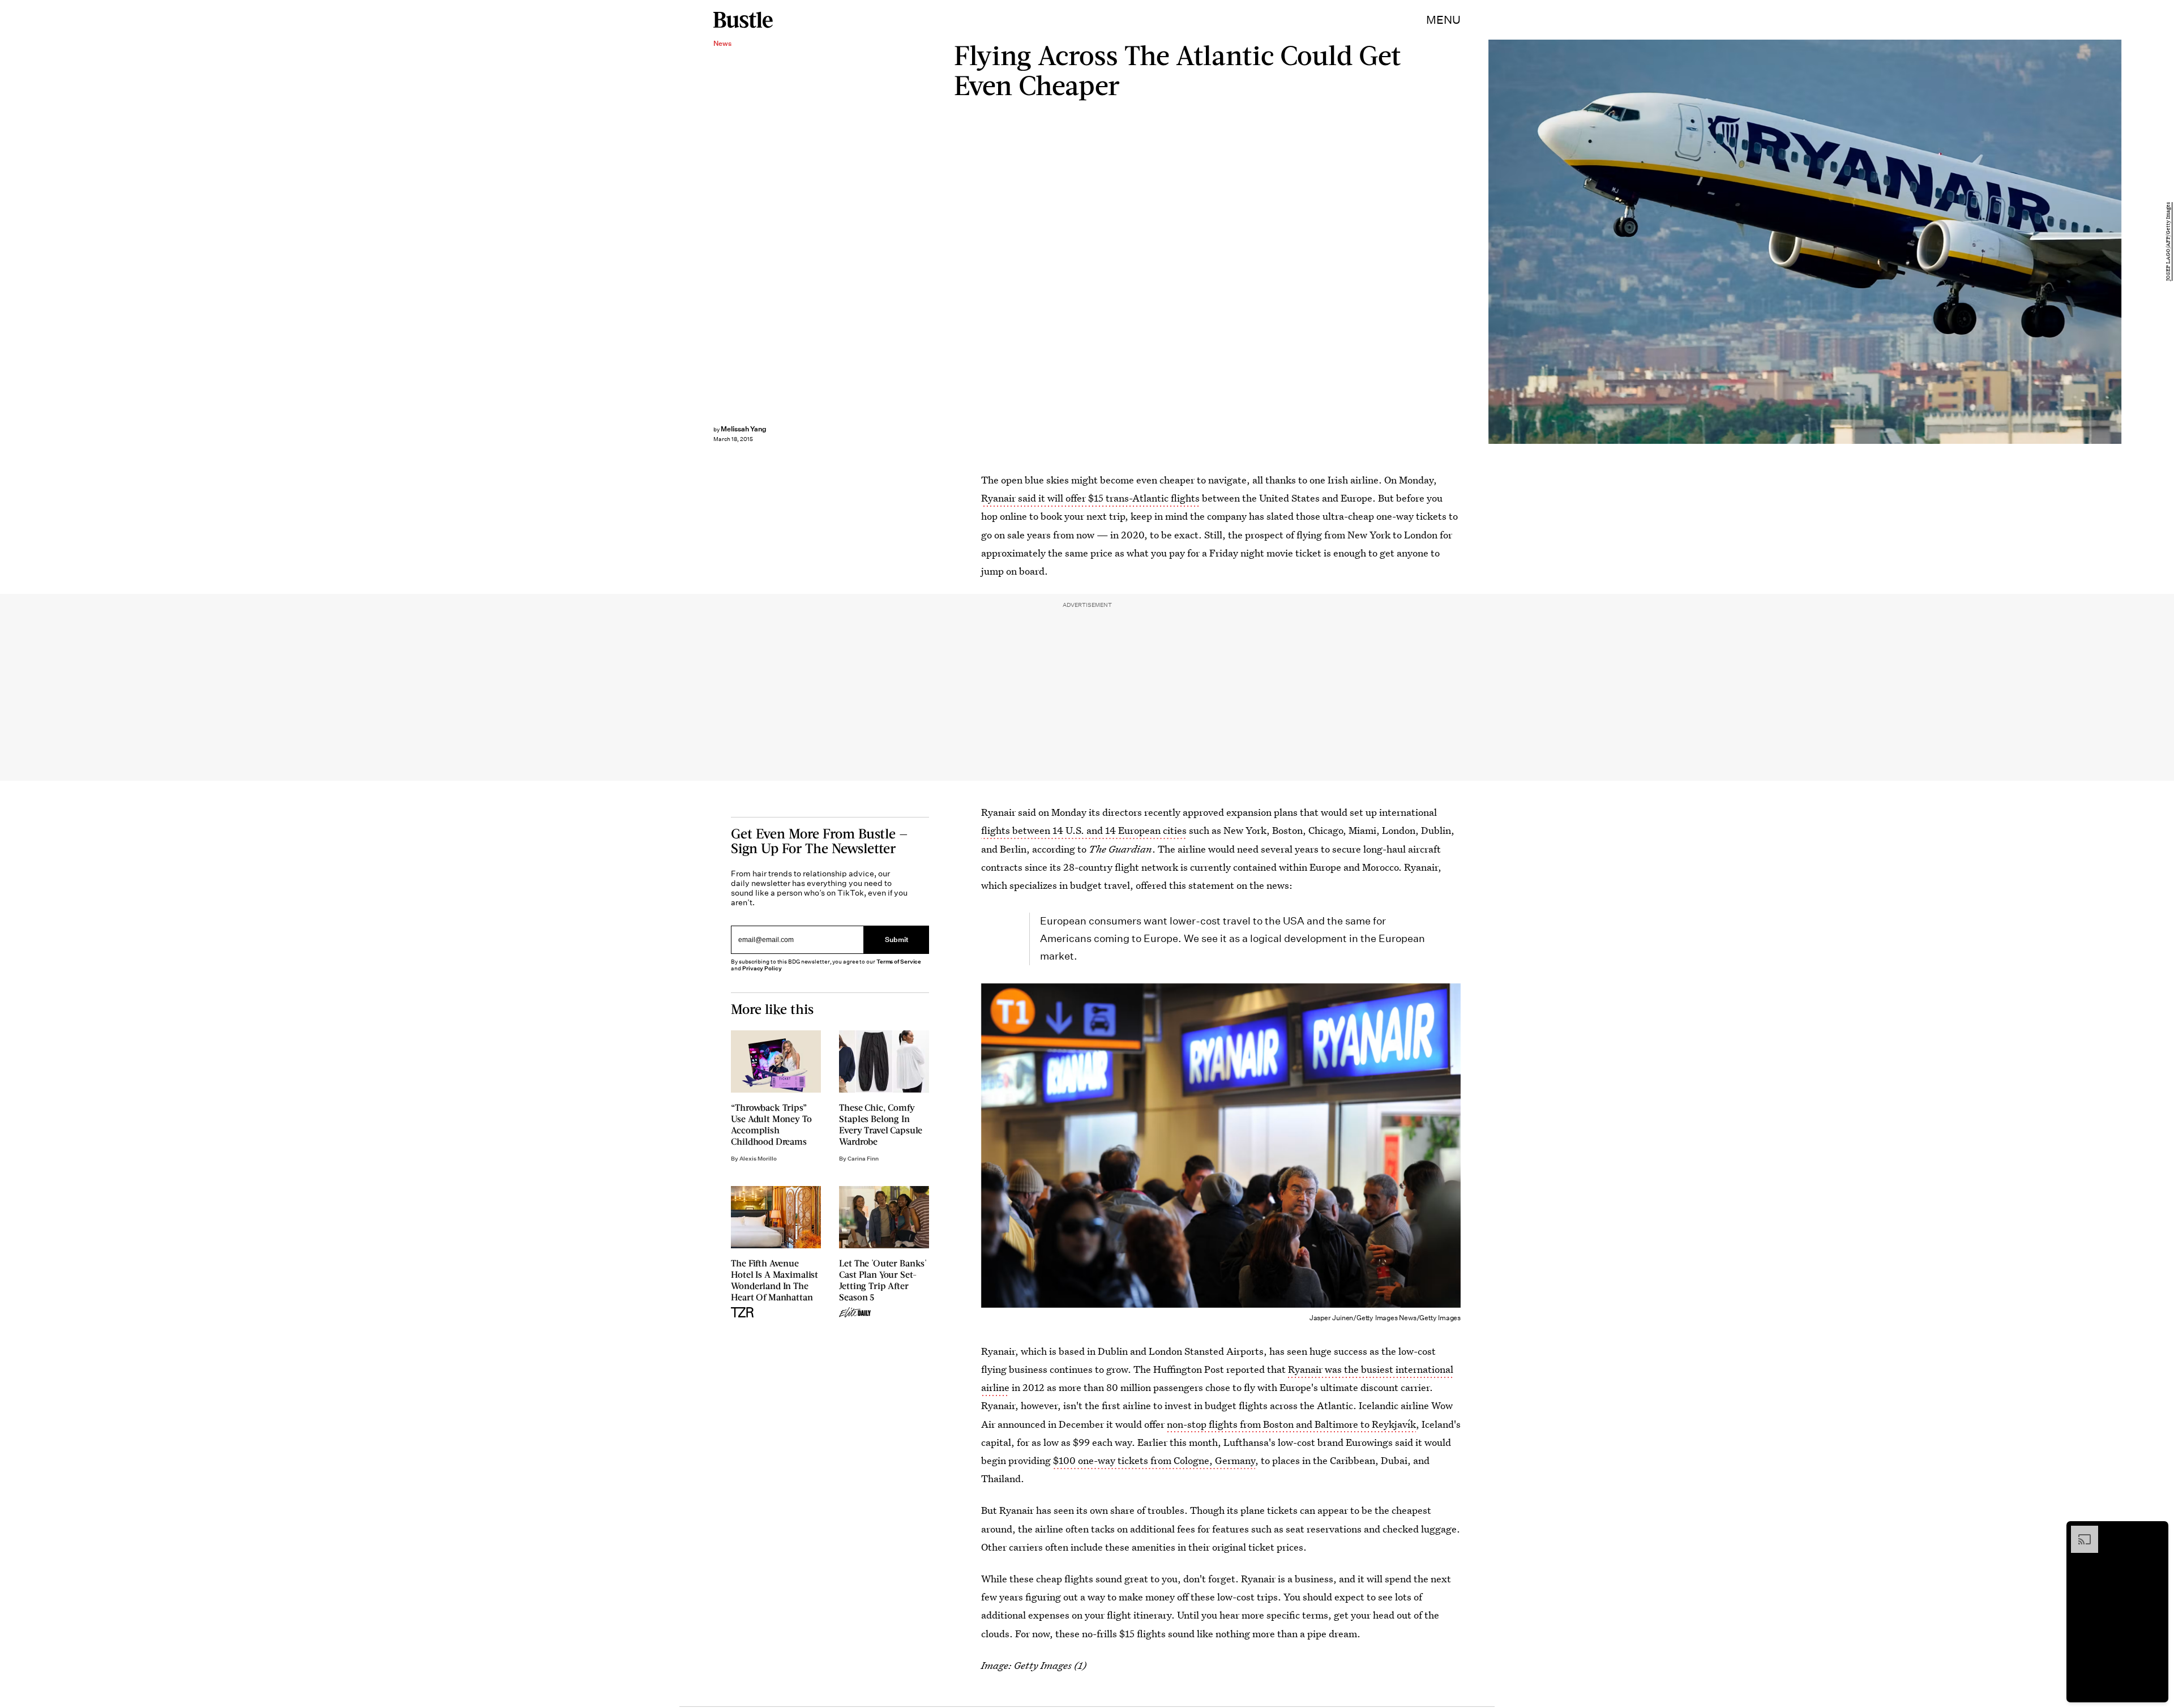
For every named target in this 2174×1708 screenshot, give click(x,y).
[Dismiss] (2156, 1531)
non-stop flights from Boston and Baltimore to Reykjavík (1291, 1424)
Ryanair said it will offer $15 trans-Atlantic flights (1090, 498)
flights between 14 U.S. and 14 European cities (1084, 830)
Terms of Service (899, 962)
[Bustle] (743, 20)
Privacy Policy (762, 968)
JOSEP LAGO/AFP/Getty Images (2168, 242)
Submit (897, 940)
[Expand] (2079, 1531)
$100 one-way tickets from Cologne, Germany (1154, 1460)
